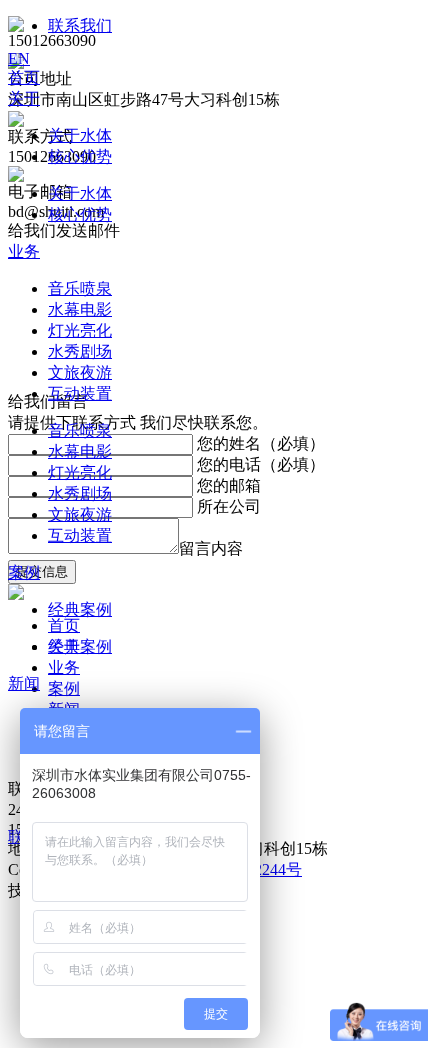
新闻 (24, 683)
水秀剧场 (80, 351)
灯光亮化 (80, 330)
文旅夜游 (80, 372)
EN (19, 58)
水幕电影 (80, 309)
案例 (24, 572)
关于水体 (80, 135)
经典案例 (80, 609)
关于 (24, 98)
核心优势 (80, 156)
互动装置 (80, 393)
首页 (24, 77)
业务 (24, 251)
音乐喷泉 (80, 288)
